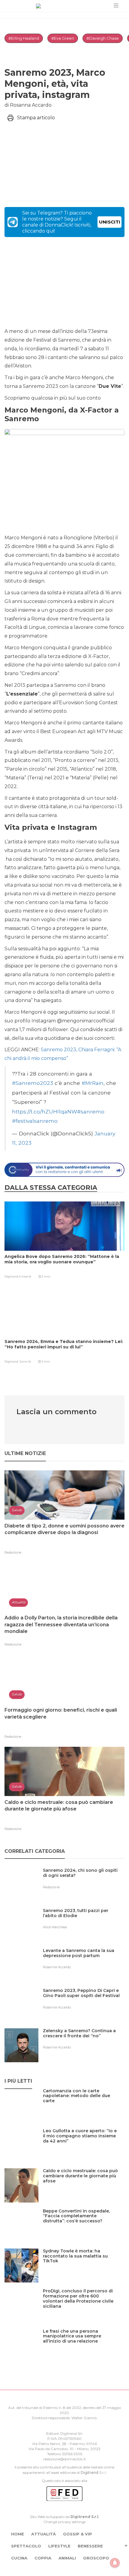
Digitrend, (12, 1276)
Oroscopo (96, 2558)
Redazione (13, 1552)
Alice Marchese (55, 1927)
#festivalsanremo (35, 1121)
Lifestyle (59, 2546)
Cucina (19, 2558)
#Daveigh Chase (103, 38)
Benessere (90, 2546)
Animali (67, 2558)
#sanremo (91, 1111)
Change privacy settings (64, 2522)
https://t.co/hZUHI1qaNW (45, 1111)
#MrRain (93, 1083)
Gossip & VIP (78, 2534)
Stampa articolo (36, 118)
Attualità (43, 2534)
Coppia (43, 2558)
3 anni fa (25, 1361)
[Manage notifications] (115, 2563)
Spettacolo (26, 2546)
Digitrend (90, 2472)
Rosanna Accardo (57, 1967)
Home (18, 2534)
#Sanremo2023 (33, 1083)
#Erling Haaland (24, 38)
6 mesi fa (25, 1276)
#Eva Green (63, 38)
